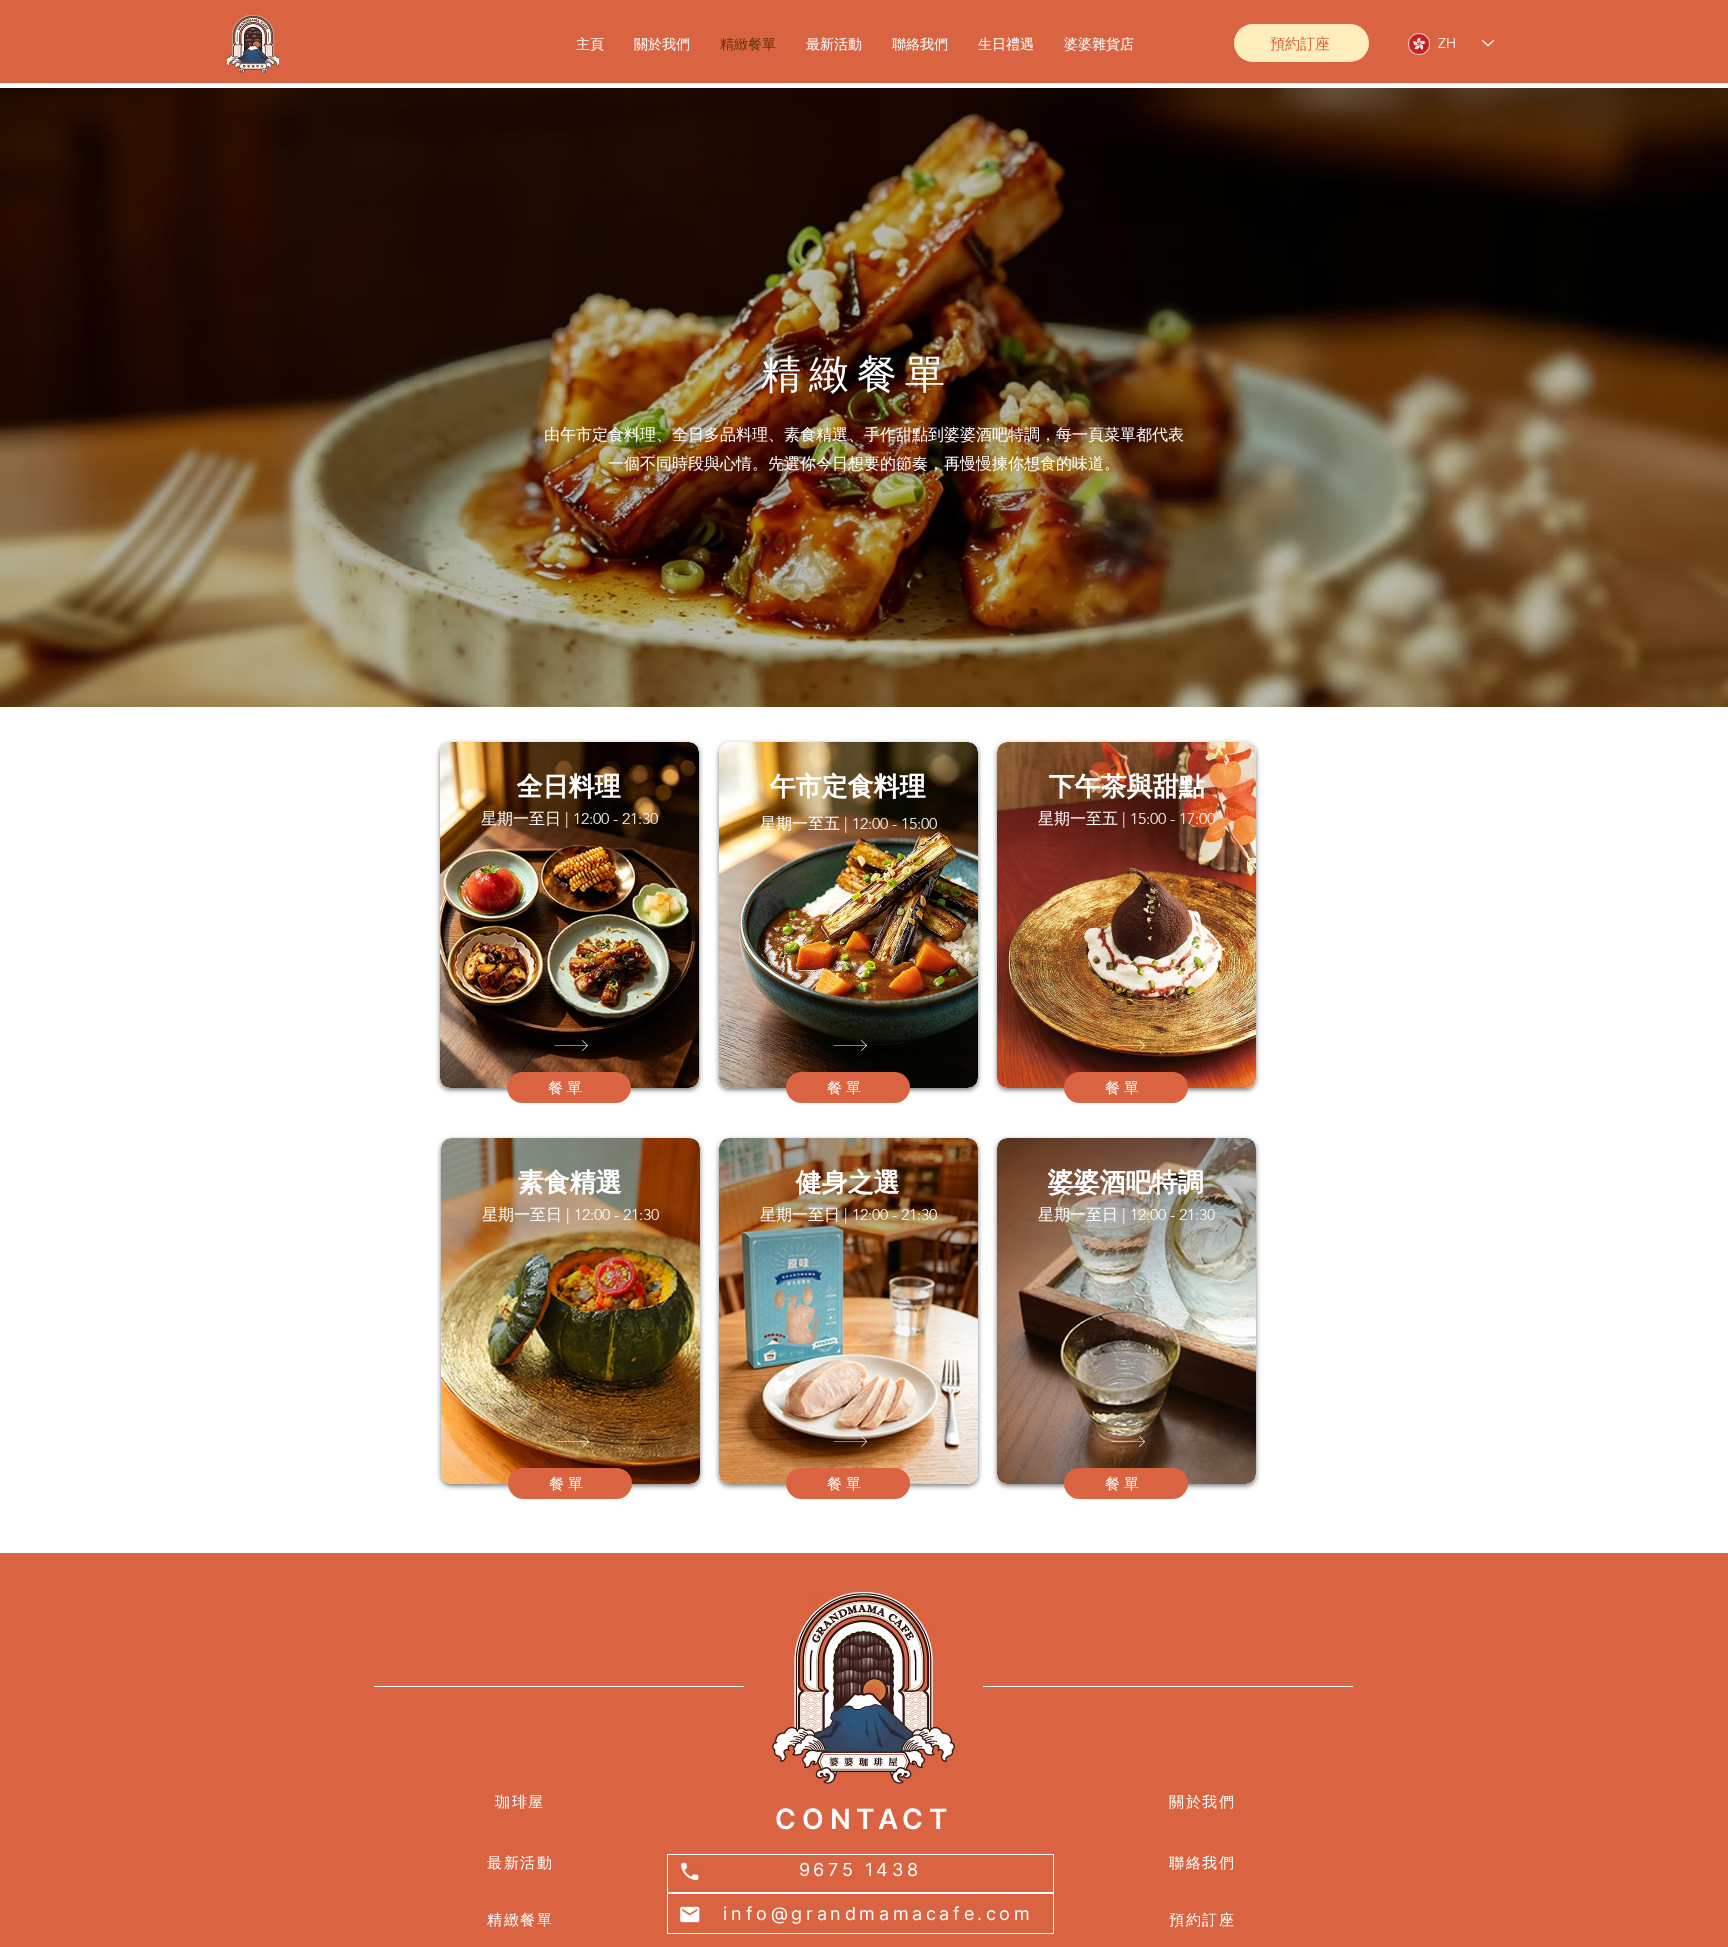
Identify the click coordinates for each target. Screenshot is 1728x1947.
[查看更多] (569, 1045)
